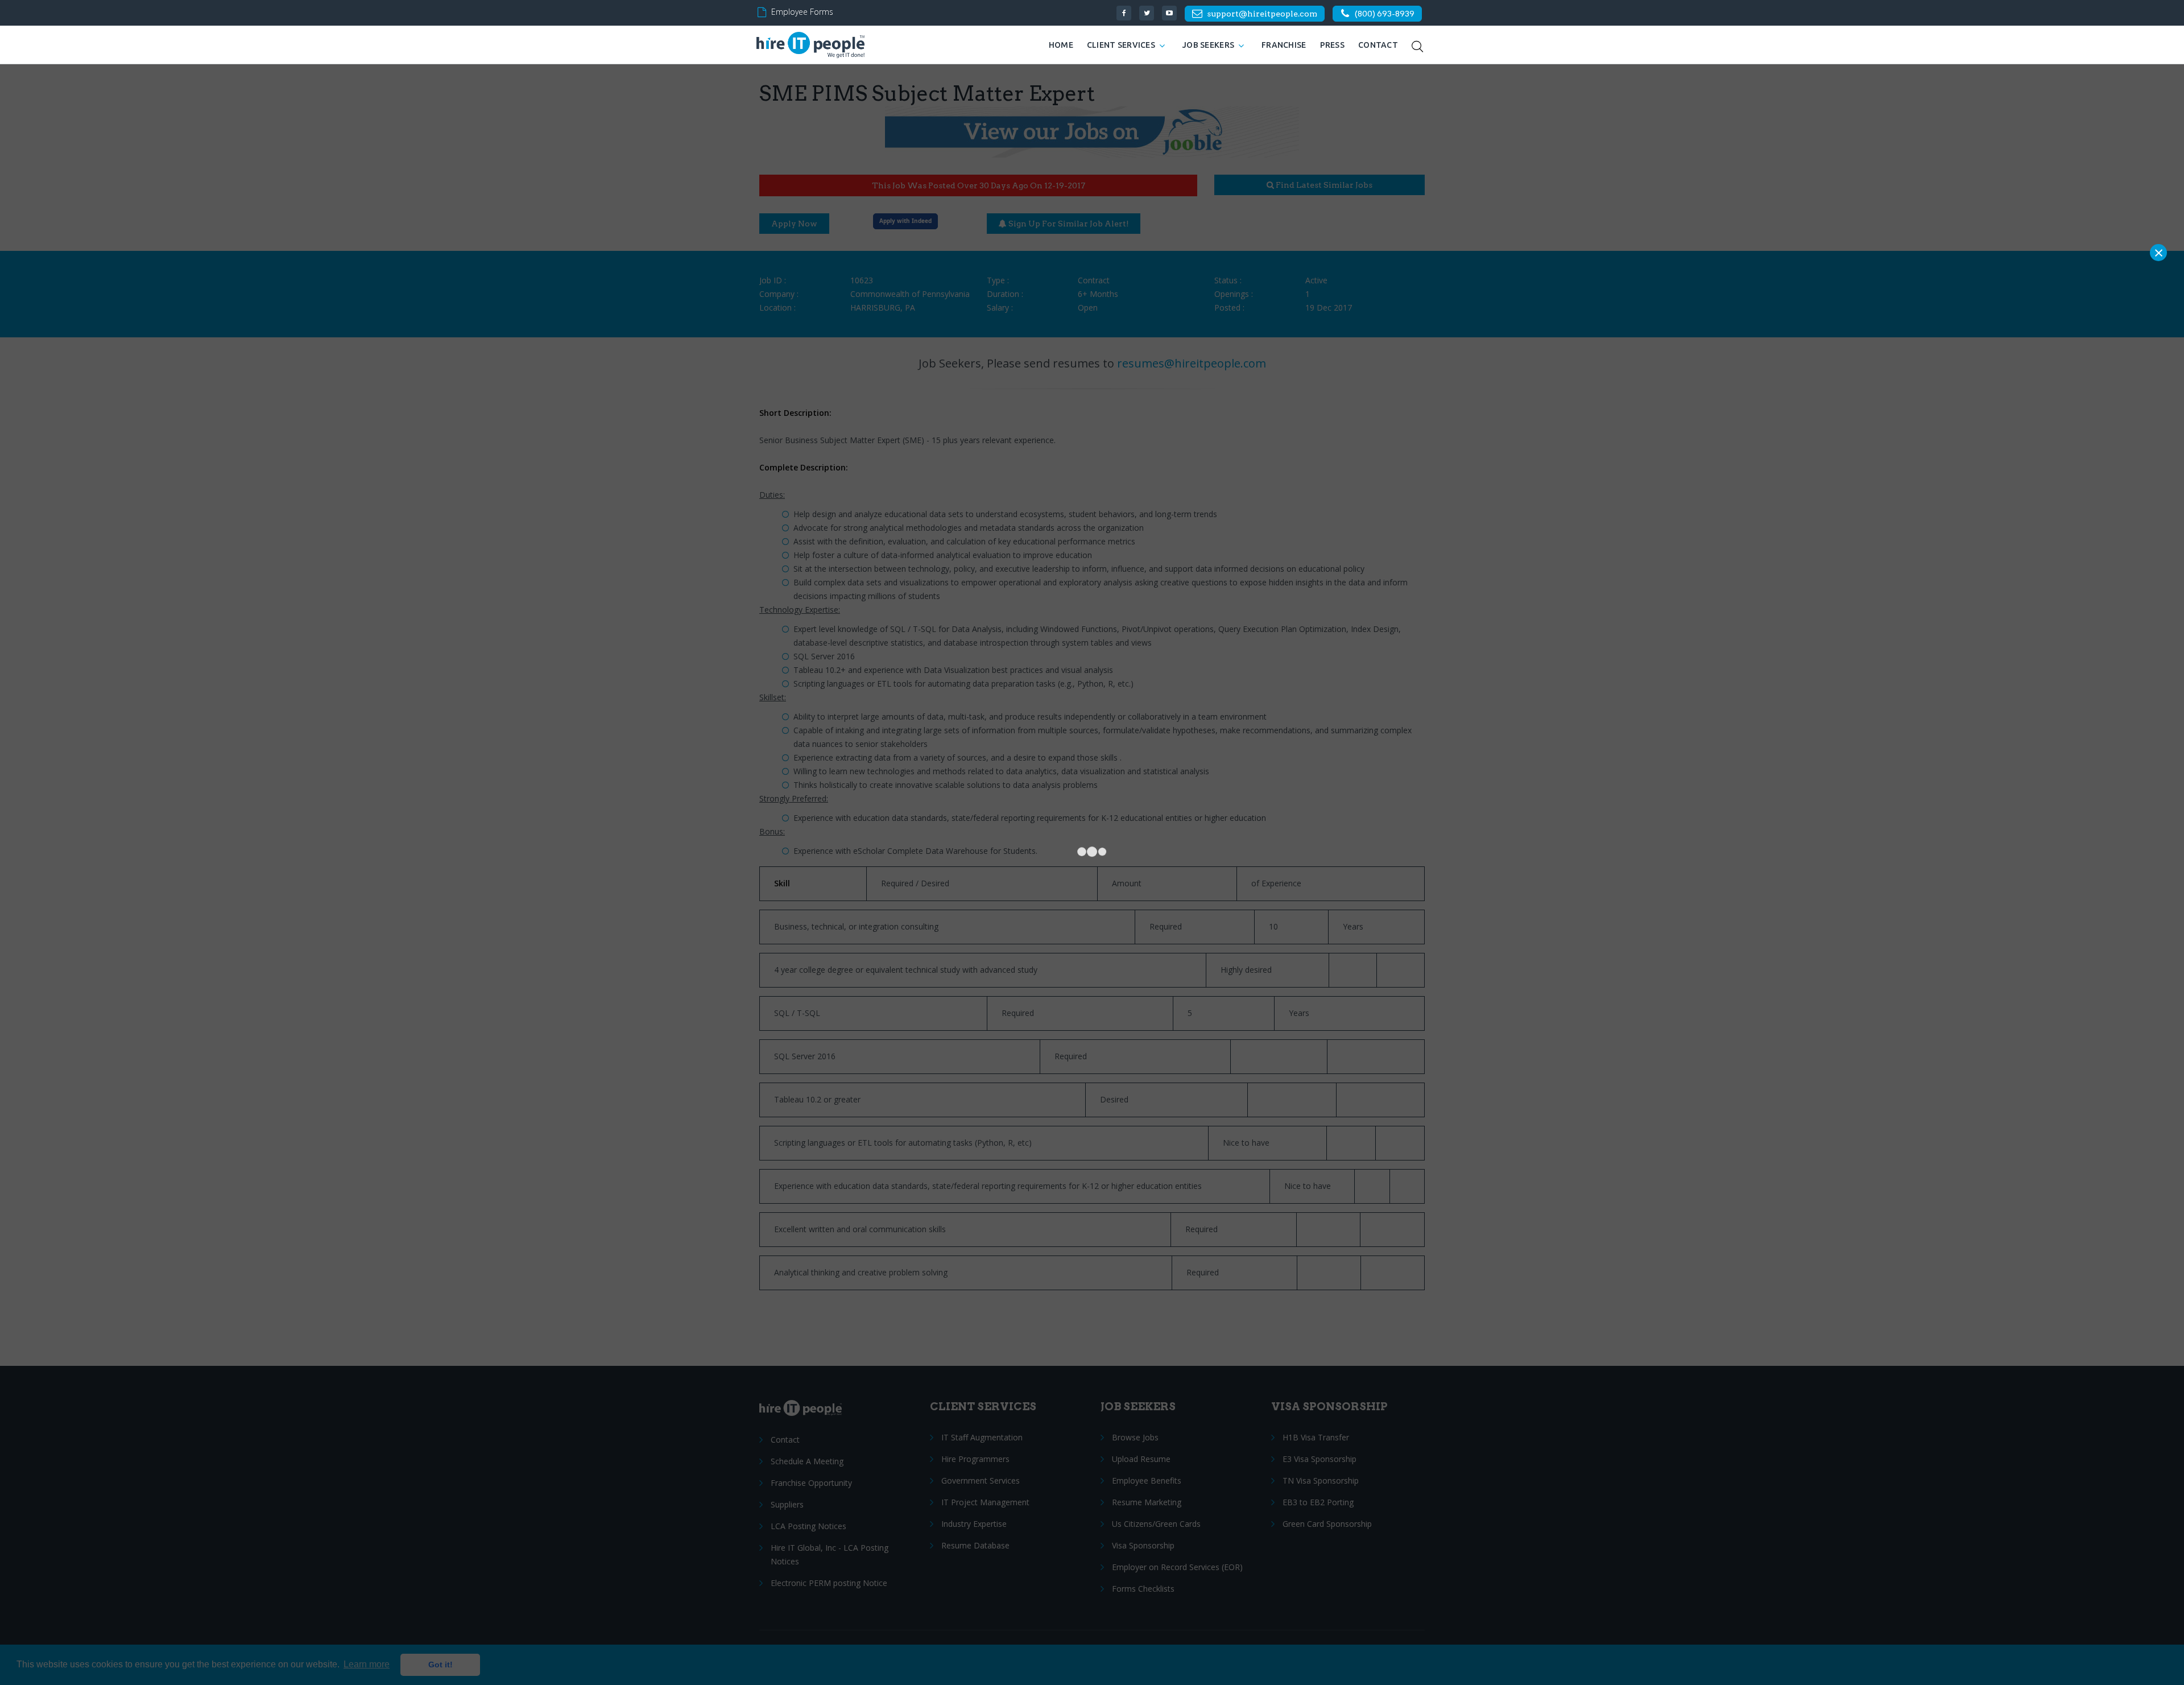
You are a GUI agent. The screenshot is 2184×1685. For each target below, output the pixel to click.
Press (1332, 45)
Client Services (1121, 45)
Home (1061, 45)
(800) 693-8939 (1385, 14)
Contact (1378, 45)
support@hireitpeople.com (1262, 14)
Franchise (1284, 45)
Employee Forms (802, 12)
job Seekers (1208, 45)
